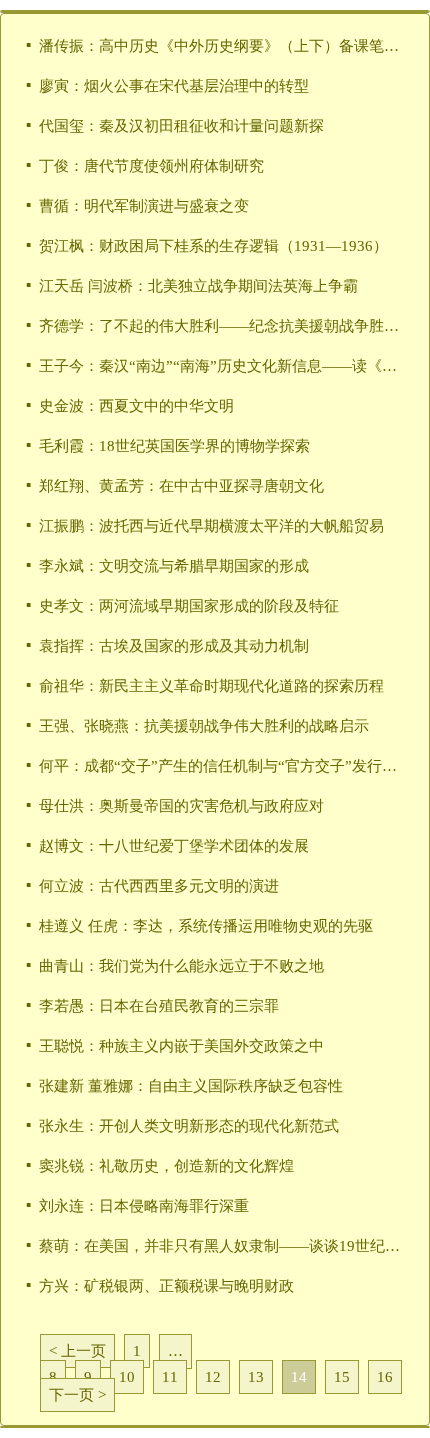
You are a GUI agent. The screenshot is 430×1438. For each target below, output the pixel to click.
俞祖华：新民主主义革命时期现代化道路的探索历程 (211, 686)
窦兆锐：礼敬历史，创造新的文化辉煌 (166, 1166)
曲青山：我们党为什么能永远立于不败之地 (181, 966)
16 (385, 1377)
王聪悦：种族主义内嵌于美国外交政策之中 (181, 1046)
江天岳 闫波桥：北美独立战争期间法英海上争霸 (198, 286)
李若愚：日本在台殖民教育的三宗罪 (159, 1006)
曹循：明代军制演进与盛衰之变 (144, 206)
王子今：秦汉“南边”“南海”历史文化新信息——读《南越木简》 (221, 366)
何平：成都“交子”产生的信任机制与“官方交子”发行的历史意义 (221, 766)
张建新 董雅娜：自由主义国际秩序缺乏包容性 (191, 1086)
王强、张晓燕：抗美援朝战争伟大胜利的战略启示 (204, 726)
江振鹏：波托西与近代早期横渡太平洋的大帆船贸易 (211, 526)
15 (342, 1377)
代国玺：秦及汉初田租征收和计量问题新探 (181, 126)
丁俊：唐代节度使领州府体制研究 (151, 166)
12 (213, 1377)
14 (299, 1377)
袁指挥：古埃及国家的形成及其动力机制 (174, 646)
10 (127, 1377)
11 (170, 1377)
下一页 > (77, 1395)
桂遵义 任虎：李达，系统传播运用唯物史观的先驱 (206, 926)
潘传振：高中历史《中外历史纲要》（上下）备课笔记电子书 (221, 46)
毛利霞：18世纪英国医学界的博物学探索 (174, 446)
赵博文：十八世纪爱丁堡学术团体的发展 (174, 846)
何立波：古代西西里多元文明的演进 (159, 886)
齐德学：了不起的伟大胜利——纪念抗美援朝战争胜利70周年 (221, 326)
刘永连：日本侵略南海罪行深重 (144, 1206)
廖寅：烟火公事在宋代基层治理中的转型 (174, 86)
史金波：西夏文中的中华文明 (136, 406)
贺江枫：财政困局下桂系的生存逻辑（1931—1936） (213, 246)
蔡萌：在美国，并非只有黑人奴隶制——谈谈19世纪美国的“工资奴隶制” (221, 1246)
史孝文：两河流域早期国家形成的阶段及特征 (189, 606)
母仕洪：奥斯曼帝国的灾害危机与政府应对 (181, 806)
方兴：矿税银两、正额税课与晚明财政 (166, 1286)
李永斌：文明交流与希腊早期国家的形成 (174, 566)
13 (256, 1377)
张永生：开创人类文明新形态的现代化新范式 (189, 1126)
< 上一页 (77, 1351)
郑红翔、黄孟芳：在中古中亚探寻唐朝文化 (181, 486)
